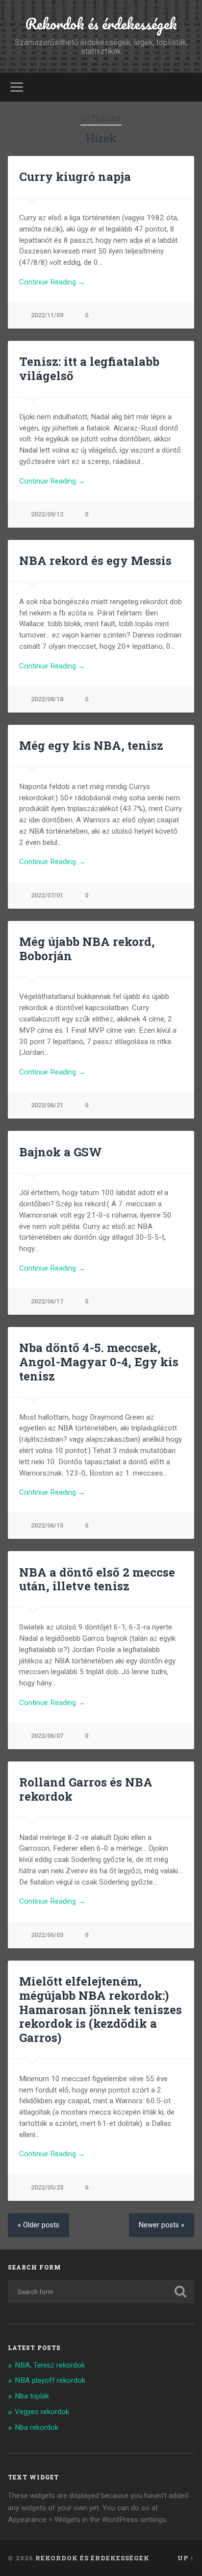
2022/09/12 (47, 514)
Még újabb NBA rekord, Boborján (87, 949)
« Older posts (38, 2225)
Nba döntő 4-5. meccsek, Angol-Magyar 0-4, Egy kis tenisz (99, 1362)
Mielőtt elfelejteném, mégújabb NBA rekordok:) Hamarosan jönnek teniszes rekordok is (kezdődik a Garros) (101, 2009)
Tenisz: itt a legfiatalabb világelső (89, 369)
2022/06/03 (47, 1935)
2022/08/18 (47, 699)
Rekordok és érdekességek (101, 24)
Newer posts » (162, 2225)
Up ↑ (186, 2558)
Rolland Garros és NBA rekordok (86, 1789)
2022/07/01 (47, 895)
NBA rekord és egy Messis (95, 561)
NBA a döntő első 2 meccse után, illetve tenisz (97, 1579)
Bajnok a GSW (61, 1152)
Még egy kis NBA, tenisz (91, 745)
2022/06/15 (47, 1525)
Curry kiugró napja (75, 177)
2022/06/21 (47, 1105)
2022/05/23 (47, 2187)
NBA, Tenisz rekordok (50, 2365)
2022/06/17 (47, 1301)
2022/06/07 (47, 1736)
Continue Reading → (52, 282)
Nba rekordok (37, 2427)
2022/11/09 (47, 315)
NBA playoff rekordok (50, 2380)
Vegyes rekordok (42, 2412)
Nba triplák (32, 2396)
